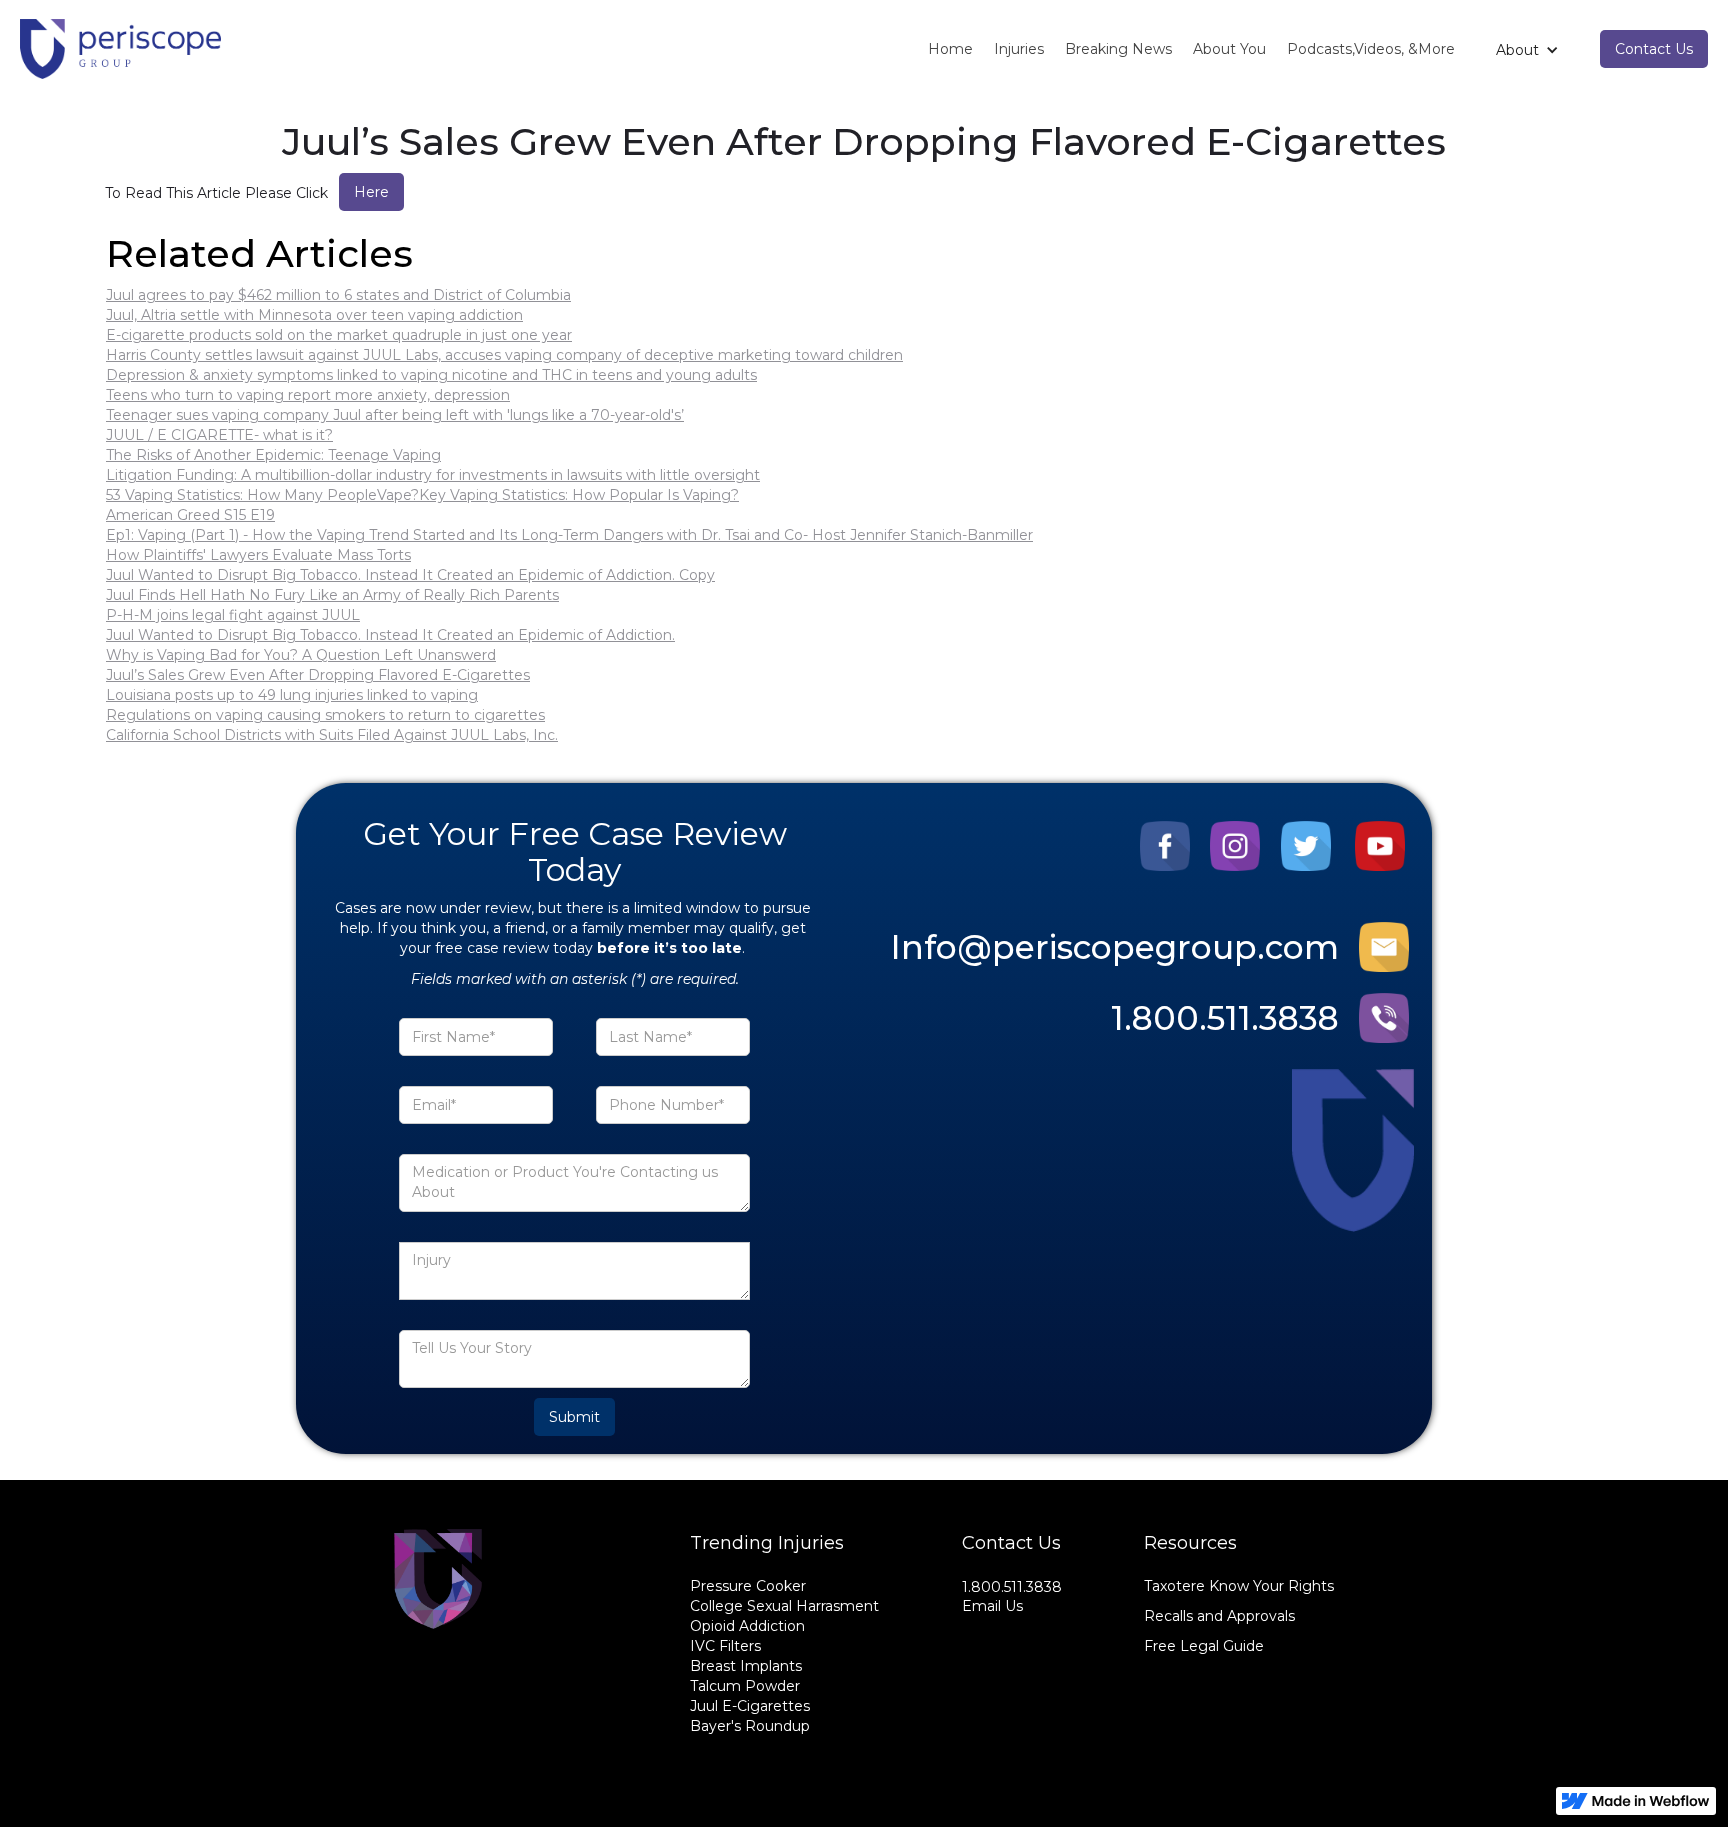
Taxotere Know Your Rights (1239, 1586)
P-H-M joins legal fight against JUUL (233, 615)
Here (371, 192)
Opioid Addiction (747, 1626)
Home (950, 49)
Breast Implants (746, 1666)
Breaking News (1118, 49)
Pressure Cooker (748, 1586)
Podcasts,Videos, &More (1371, 49)
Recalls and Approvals (1219, 1616)
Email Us (992, 1606)
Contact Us (1654, 49)
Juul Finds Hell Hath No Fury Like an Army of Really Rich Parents (332, 595)
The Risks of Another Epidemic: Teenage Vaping (273, 455)
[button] (1527, 50)
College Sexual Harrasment (784, 1606)
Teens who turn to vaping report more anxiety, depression (308, 395)
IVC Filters (725, 1646)
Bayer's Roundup (750, 1726)
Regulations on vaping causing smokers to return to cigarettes (325, 715)
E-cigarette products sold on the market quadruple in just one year (339, 335)
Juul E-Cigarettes (750, 1706)
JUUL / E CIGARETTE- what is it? (219, 435)
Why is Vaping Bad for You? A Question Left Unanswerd (301, 655)
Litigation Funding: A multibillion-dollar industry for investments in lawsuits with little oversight (433, 475)
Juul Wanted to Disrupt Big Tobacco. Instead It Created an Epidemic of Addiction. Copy (410, 575)
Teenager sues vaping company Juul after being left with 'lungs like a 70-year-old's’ (395, 415)
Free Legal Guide (1204, 1646)
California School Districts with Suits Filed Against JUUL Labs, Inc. (332, 735)
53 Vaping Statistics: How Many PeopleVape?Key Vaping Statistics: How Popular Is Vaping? (422, 495)
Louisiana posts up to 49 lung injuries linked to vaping (292, 695)
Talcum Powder (745, 1686)
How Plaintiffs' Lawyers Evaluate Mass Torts (258, 555)
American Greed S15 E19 (190, 515)
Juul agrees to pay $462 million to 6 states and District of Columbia (338, 295)
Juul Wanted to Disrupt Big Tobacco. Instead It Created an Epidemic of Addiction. (390, 635)
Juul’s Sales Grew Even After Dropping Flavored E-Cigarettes (318, 675)
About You (1229, 49)
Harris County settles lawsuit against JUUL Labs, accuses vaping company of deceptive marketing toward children (504, 355)
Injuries (1019, 49)
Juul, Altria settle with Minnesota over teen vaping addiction (314, 315)
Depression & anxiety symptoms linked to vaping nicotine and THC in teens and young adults (431, 375)
